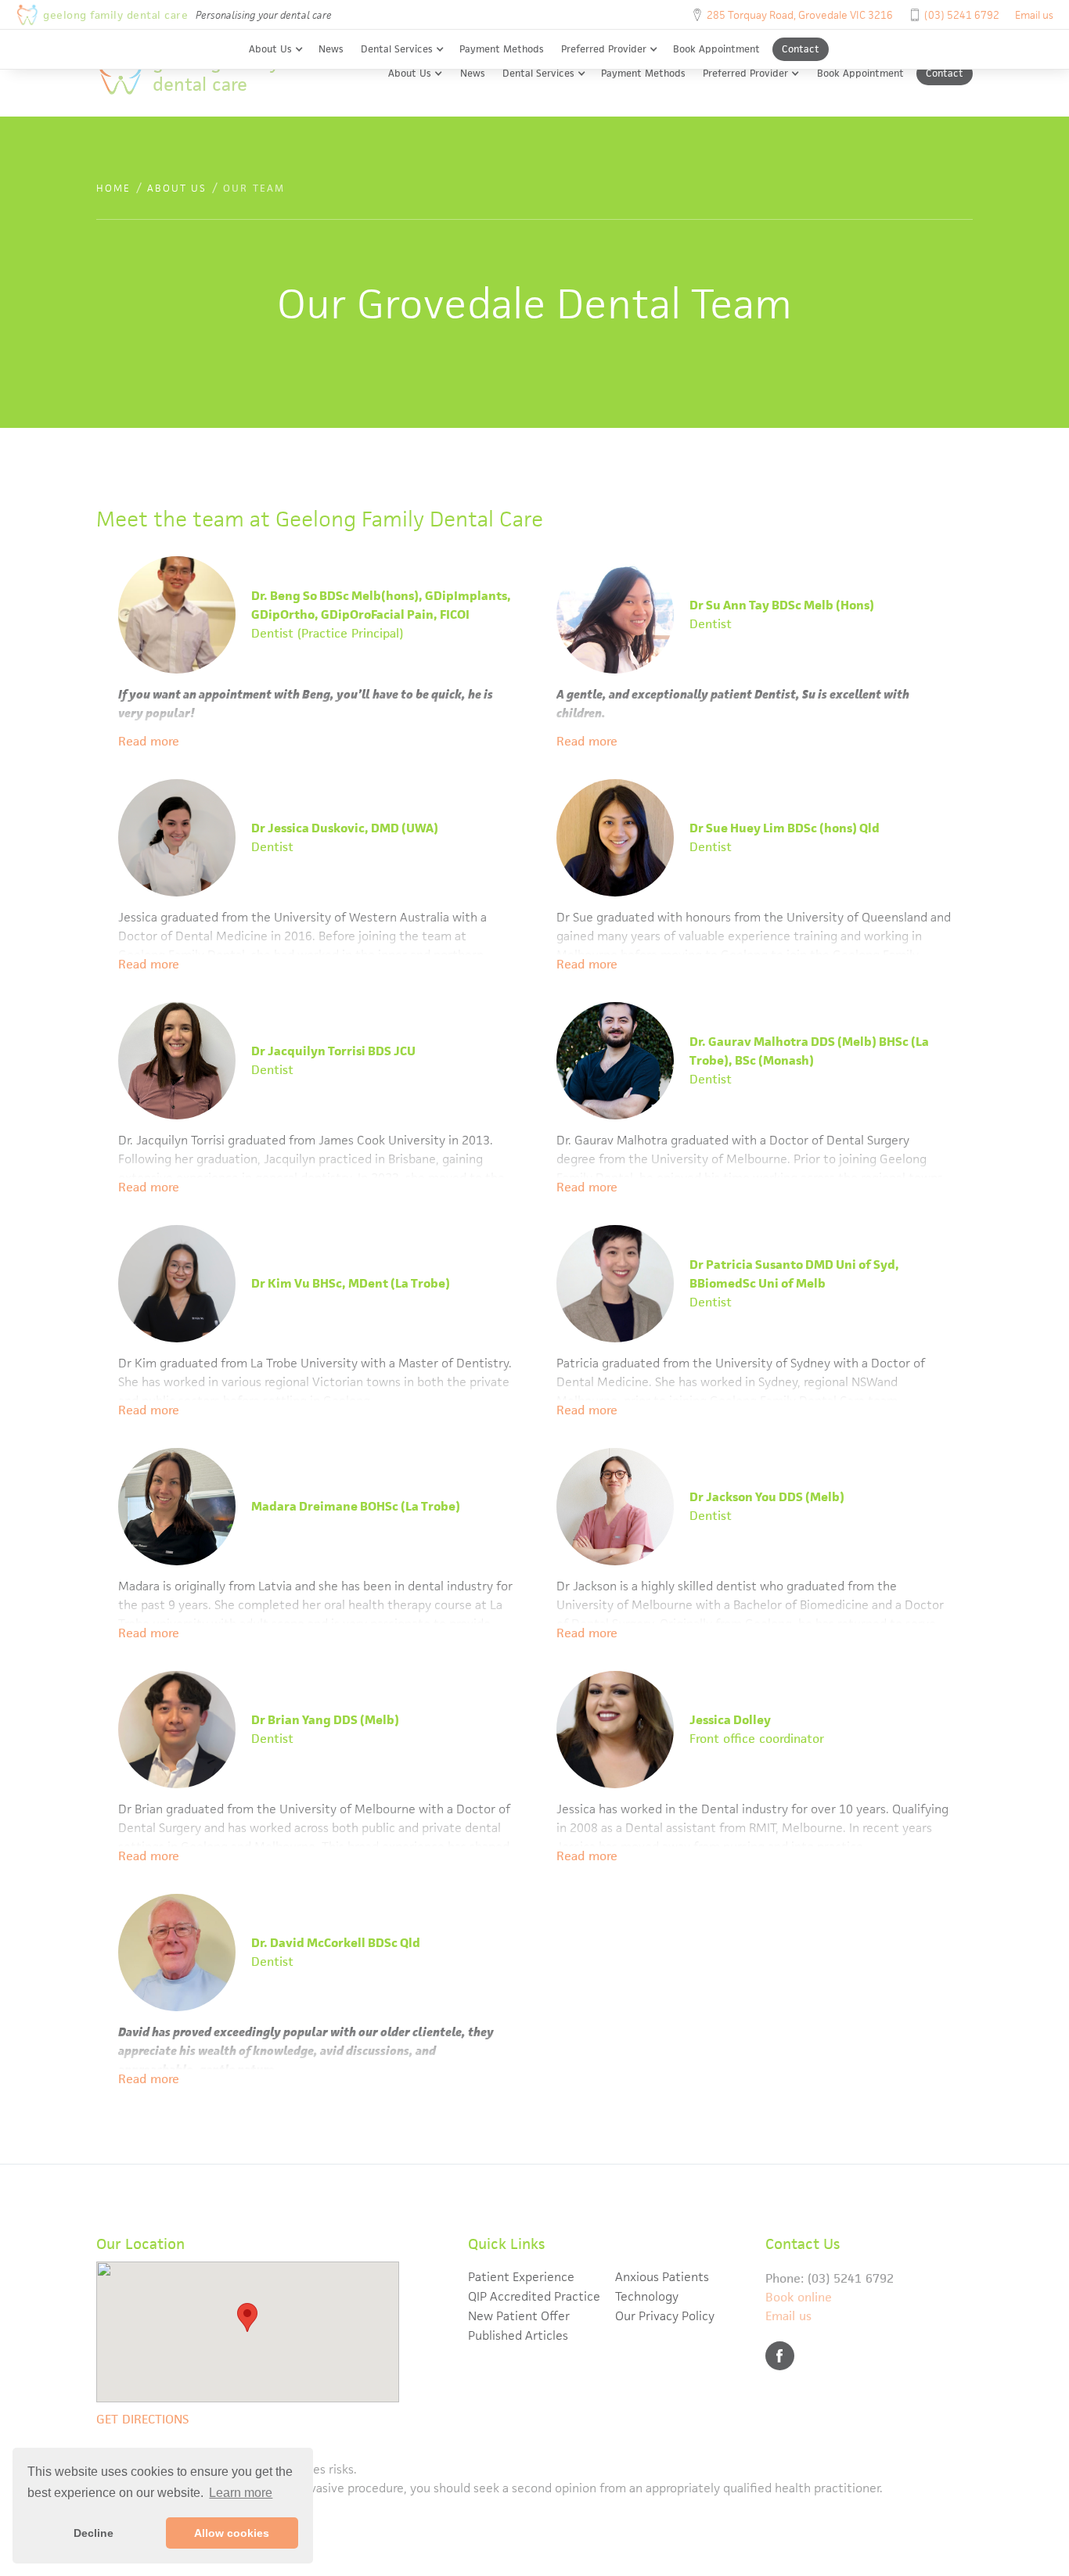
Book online (799, 2297)
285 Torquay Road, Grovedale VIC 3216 (800, 15)
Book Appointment (716, 49)
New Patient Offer (519, 2316)
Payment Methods (502, 49)
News (331, 49)
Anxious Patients (662, 2277)
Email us (1034, 15)
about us (177, 188)
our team (254, 188)
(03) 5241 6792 (962, 15)
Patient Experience (521, 2277)
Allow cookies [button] (232, 2533)
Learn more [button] (241, 2493)
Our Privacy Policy (665, 2316)
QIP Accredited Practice (534, 2296)
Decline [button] (94, 2533)
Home (113, 188)
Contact (801, 49)
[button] (276, 49)
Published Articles (518, 2335)
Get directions (142, 2419)
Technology (647, 2296)
